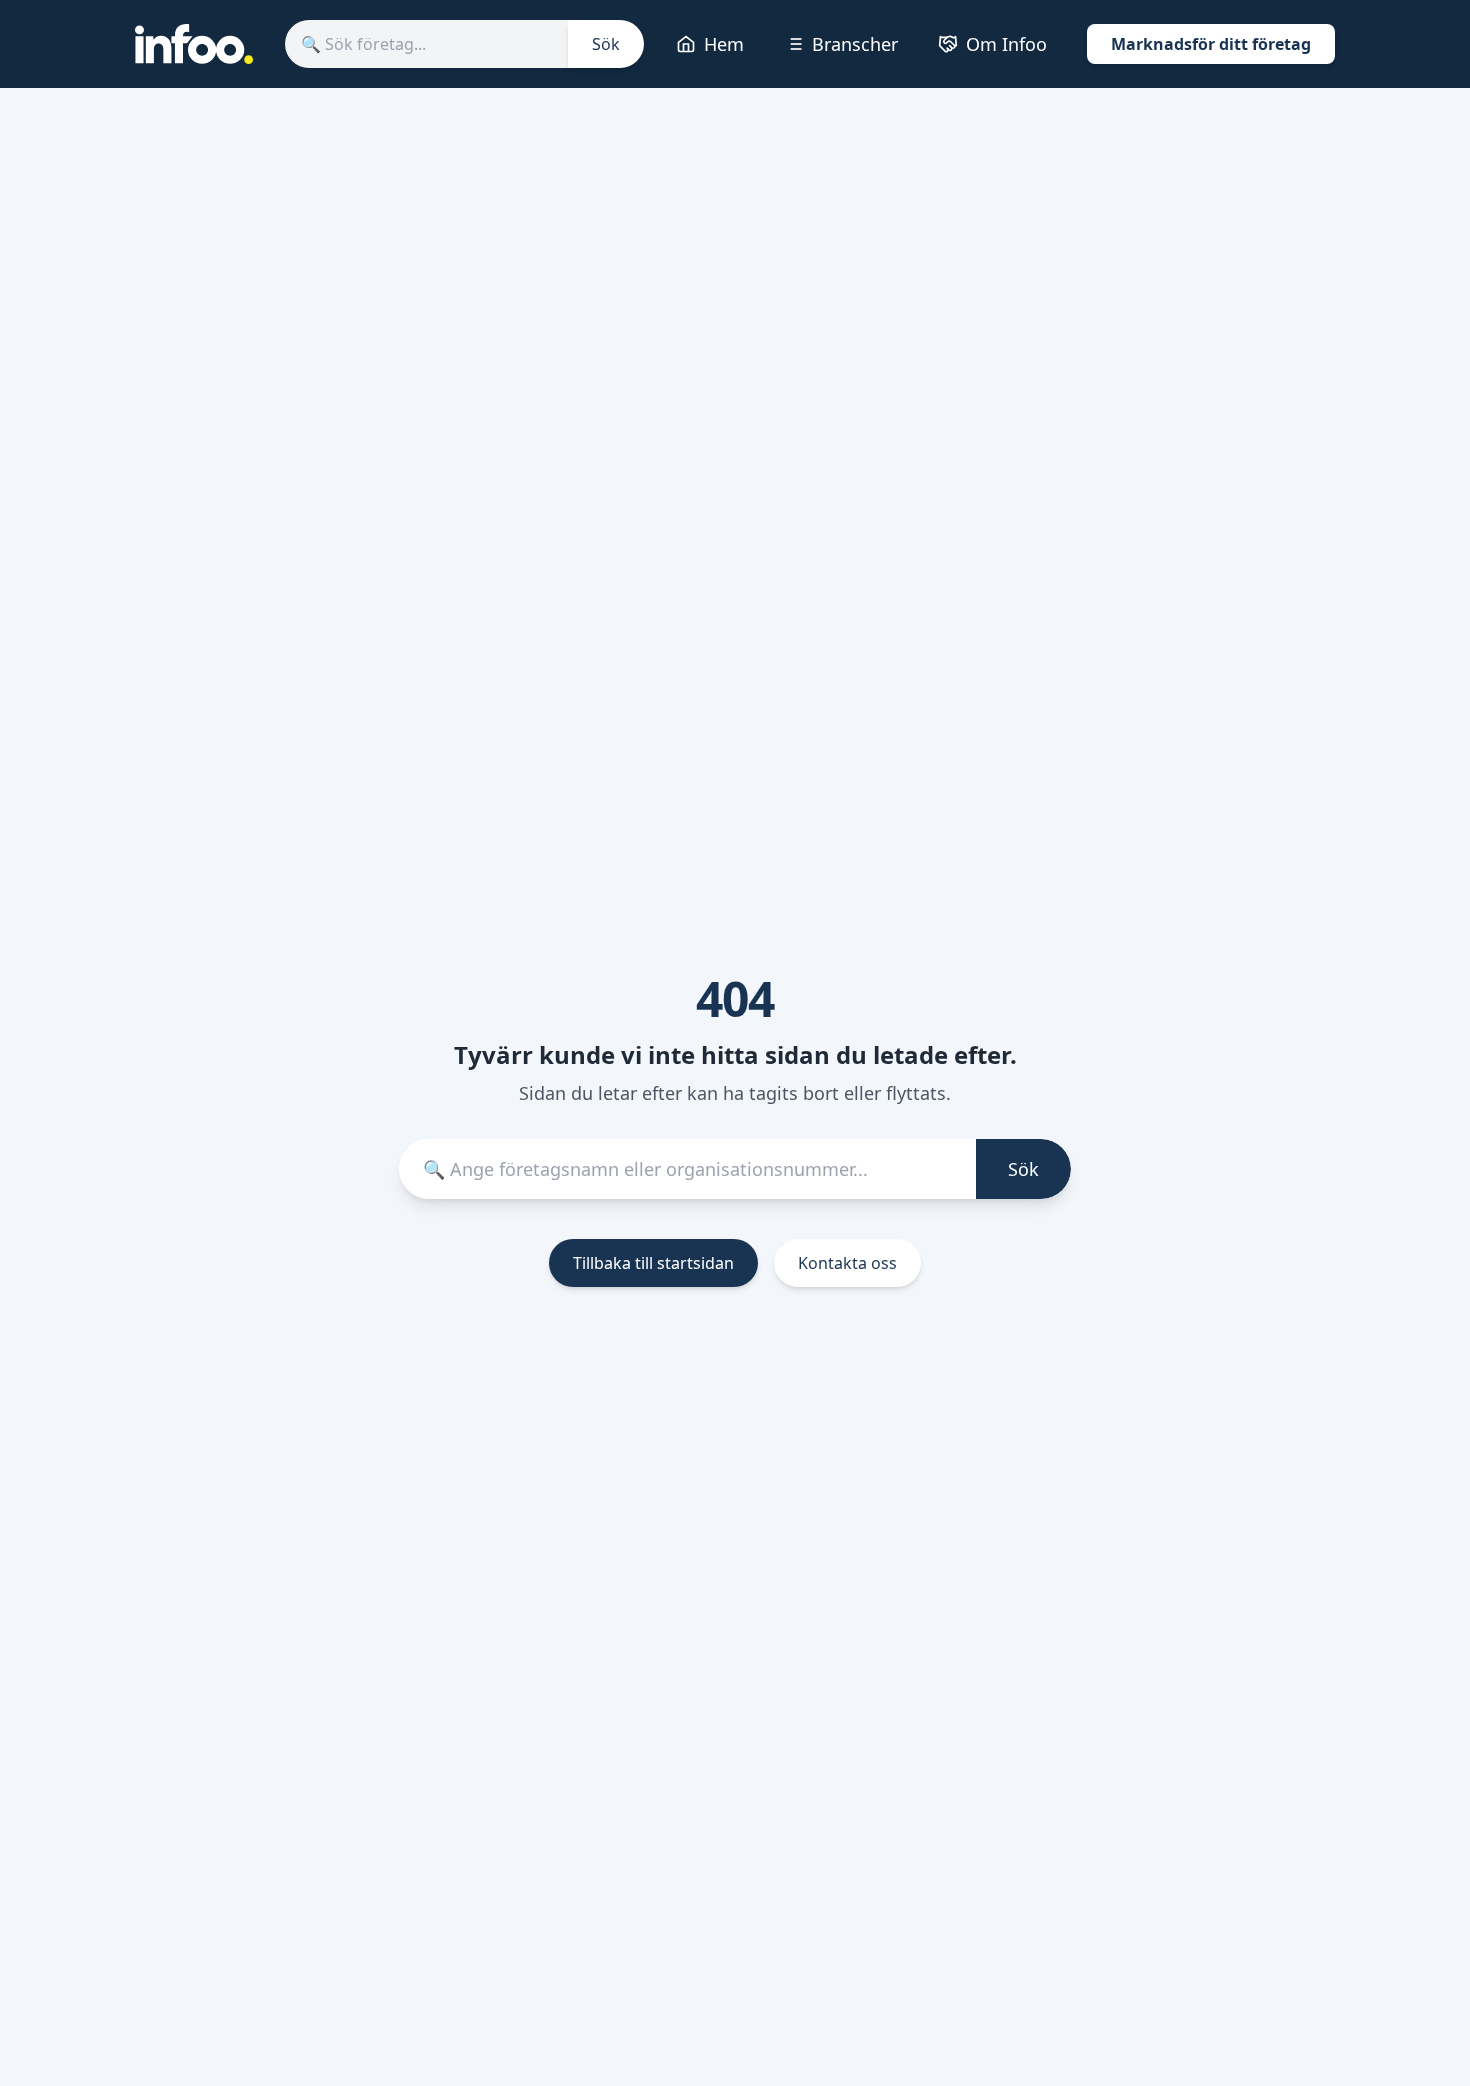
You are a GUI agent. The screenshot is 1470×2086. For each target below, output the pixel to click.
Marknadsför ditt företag (1211, 44)
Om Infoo (1006, 44)
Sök (606, 44)
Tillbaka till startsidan (653, 1263)
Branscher (855, 44)
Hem (724, 44)
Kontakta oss (847, 1263)
